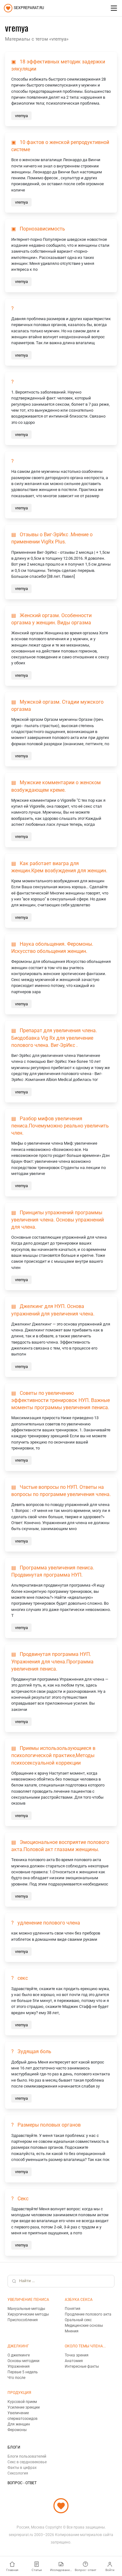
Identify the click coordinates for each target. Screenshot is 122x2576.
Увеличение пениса (28, 2300)
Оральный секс (78, 2320)
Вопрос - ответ (22, 2483)
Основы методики (23, 2361)
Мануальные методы (26, 2309)
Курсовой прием (22, 2402)
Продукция (19, 2393)
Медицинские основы (84, 2326)
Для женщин (19, 2424)
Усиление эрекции (24, 2407)
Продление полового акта (88, 2314)
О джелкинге (19, 2355)
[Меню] (114, 8)
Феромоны (17, 2430)
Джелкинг (18, 2346)
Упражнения (19, 2366)
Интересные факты (82, 2366)
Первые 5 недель (23, 2372)
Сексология (18, 2473)
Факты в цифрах (22, 2468)
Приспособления (23, 2320)
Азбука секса (79, 2300)
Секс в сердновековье (27, 2462)
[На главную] (61, 2506)
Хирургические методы (28, 2314)
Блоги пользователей (27, 2456)
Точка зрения (77, 2355)
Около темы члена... (85, 2346)
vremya (21, 116)
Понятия (73, 2309)
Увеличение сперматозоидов (23, 2416)
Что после (16, 2378)
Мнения (72, 2331)
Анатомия (74, 2361)
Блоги (14, 2447)
